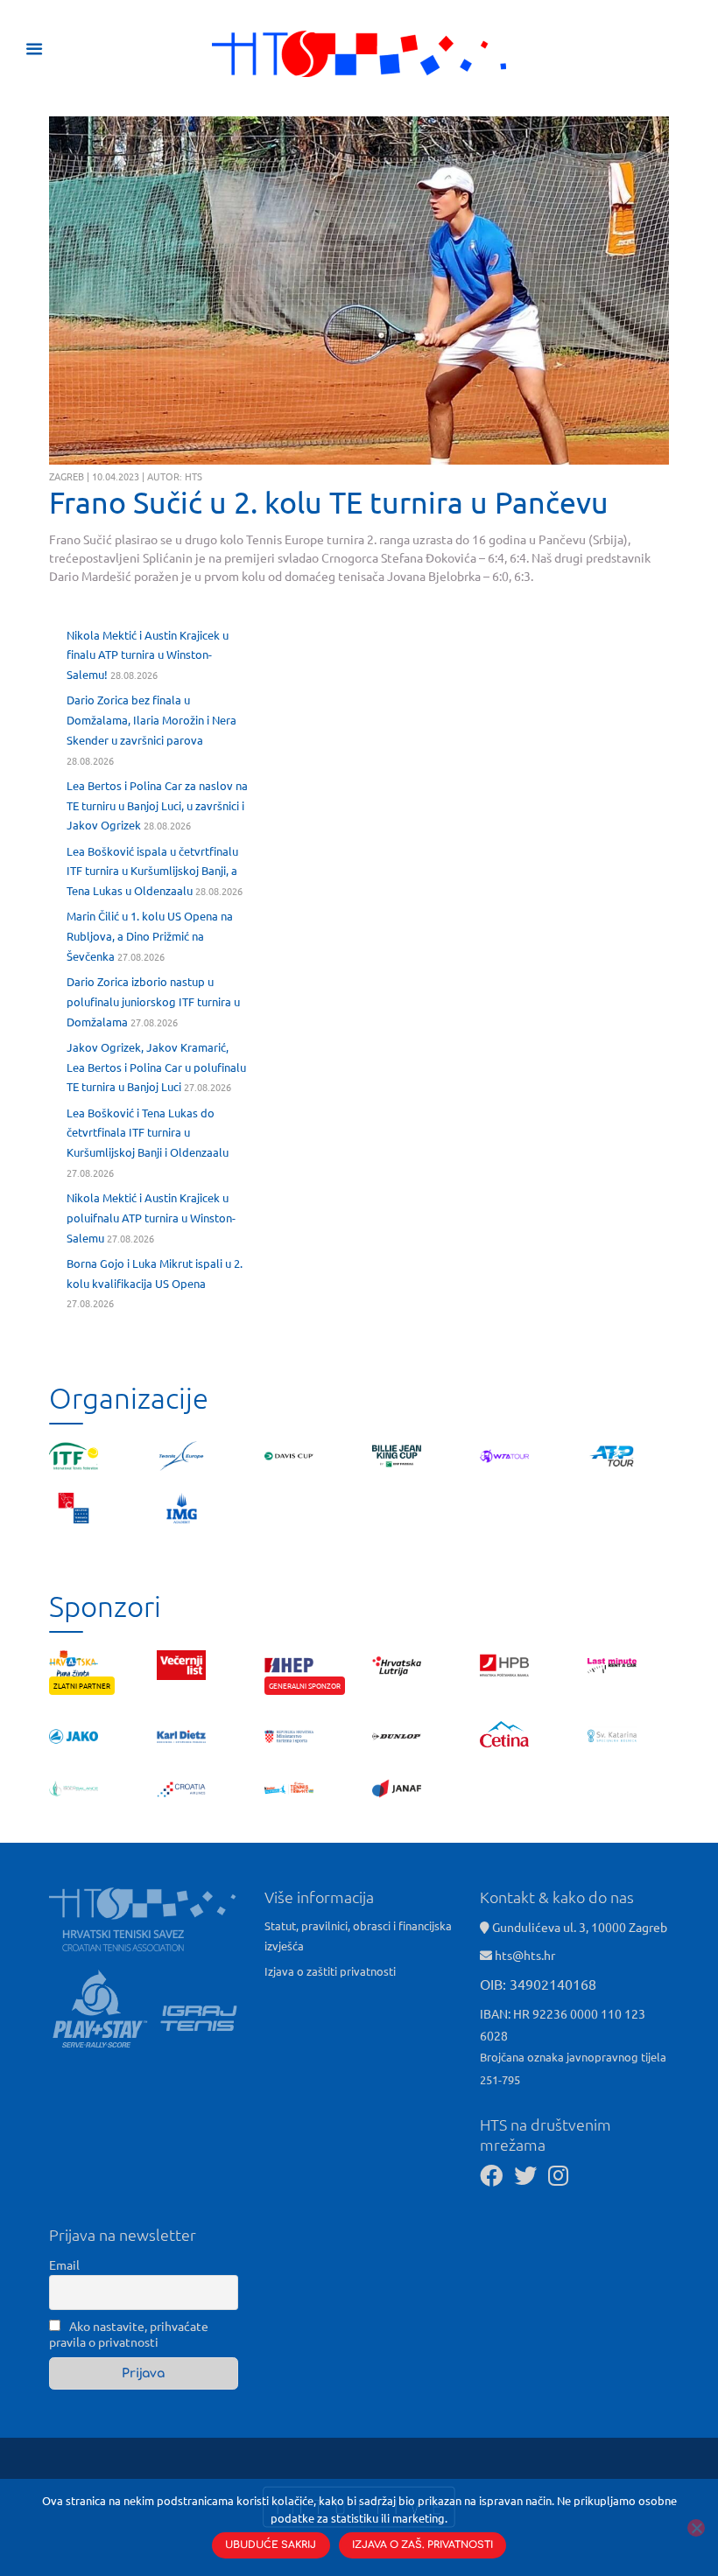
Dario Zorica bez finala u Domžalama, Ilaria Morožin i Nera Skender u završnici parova (151, 720)
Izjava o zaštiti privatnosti (330, 1971)
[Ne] (696, 2528)
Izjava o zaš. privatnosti (422, 2545)
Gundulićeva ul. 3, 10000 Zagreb (578, 1927)
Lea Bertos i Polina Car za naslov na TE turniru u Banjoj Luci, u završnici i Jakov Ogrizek (157, 805)
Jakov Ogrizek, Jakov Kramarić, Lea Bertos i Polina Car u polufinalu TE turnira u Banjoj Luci (156, 1067)
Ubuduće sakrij (271, 2545)
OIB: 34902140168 (538, 1984)
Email (64, 2264)
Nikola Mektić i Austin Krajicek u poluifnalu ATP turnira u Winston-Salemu (151, 1218)
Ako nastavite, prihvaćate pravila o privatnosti (129, 2334)
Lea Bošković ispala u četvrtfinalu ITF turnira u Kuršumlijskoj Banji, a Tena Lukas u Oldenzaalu (152, 871)
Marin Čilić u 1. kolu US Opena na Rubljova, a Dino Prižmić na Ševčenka (150, 936)
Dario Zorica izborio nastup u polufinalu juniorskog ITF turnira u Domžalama (153, 1001)
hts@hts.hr (525, 1955)
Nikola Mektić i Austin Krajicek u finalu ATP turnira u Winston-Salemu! (148, 655)
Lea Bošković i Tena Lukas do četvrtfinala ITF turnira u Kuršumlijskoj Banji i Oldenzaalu (148, 1133)
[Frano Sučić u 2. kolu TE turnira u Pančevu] (359, 291)
